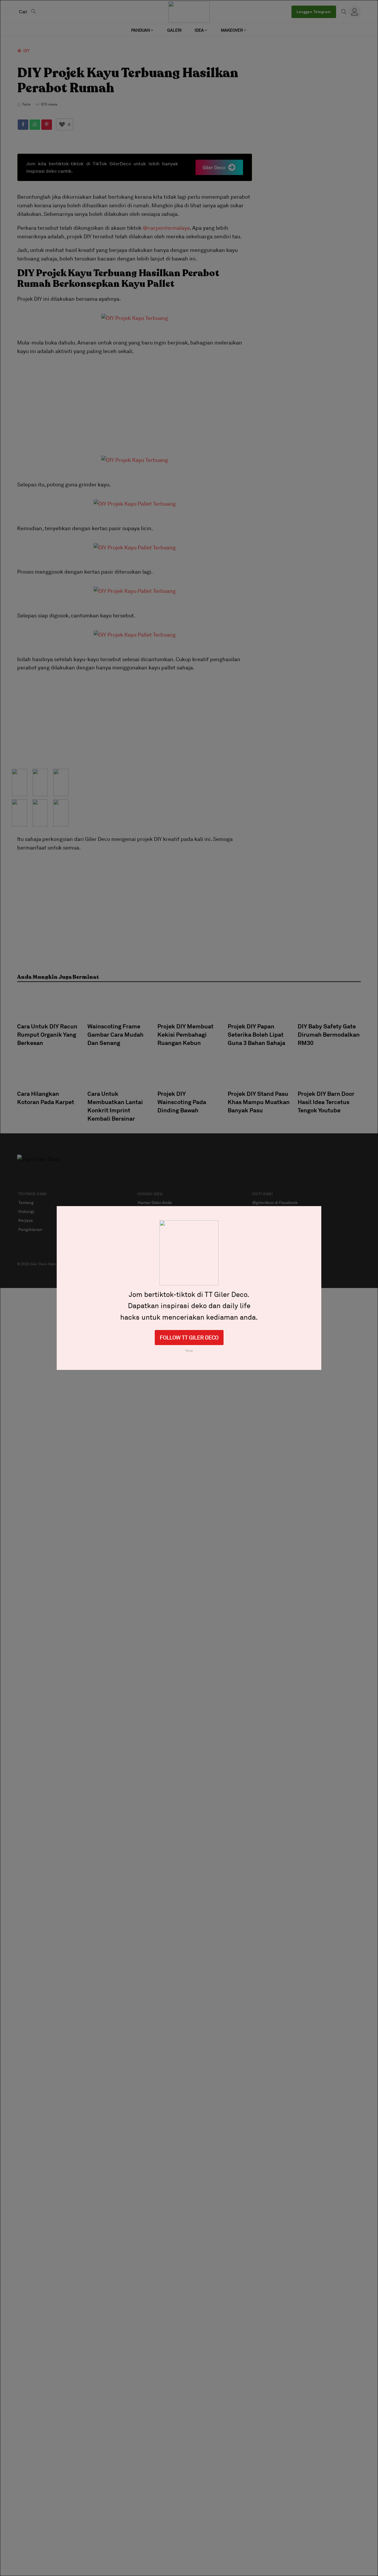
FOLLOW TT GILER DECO (189, 1337)
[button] (143, 30)
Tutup (189, 1350)
